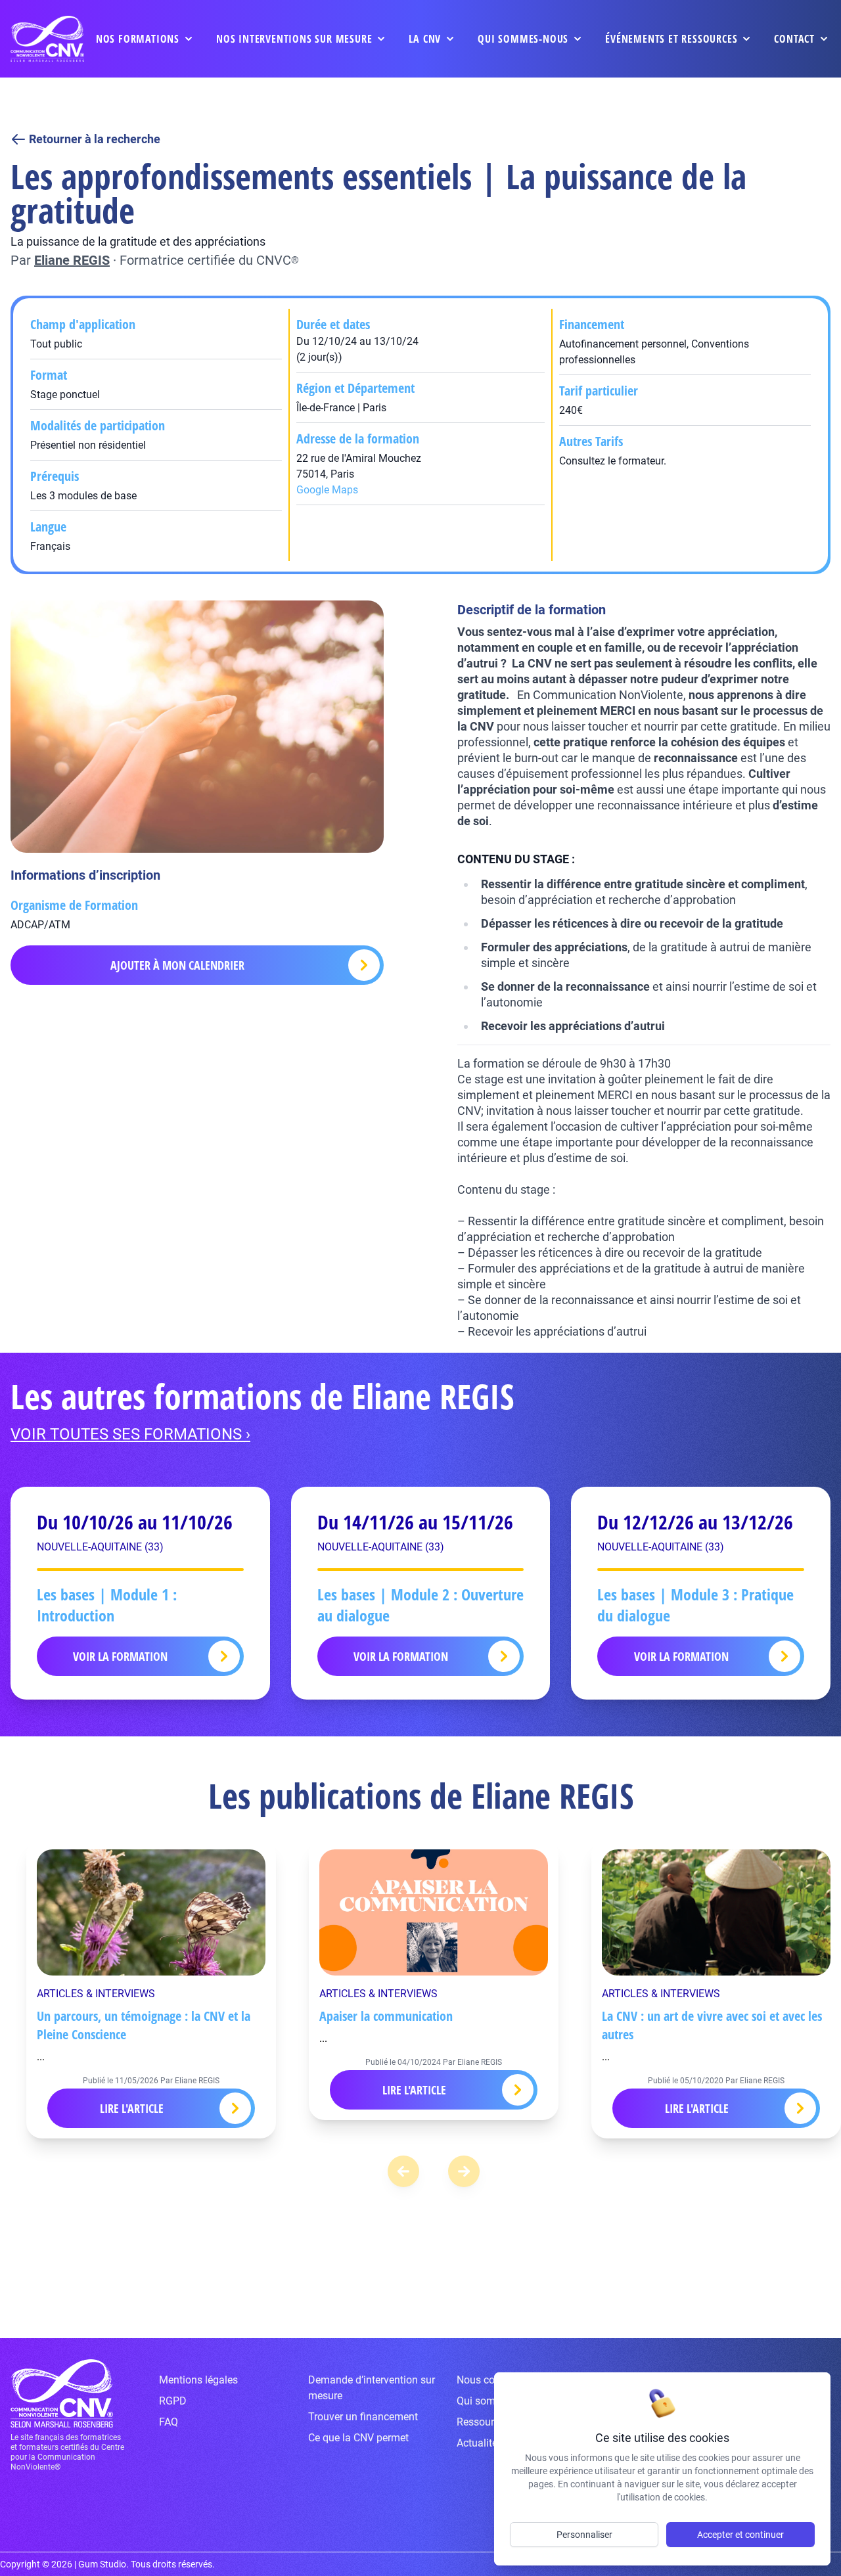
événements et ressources (671, 39)
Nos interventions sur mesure (294, 39)
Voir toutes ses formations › (130, 1434)
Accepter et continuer (740, 2535)
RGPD (173, 2401)
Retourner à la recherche (95, 139)
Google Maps (327, 490)
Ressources (483, 2422)
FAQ (169, 2422)
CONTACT (794, 39)
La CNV (425, 39)
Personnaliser (584, 2535)
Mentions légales (198, 2380)
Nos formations (138, 39)
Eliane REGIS (72, 260)
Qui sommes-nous (523, 39)
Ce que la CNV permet (358, 2438)
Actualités (480, 2443)
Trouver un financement (363, 2417)
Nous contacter (492, 2380)
